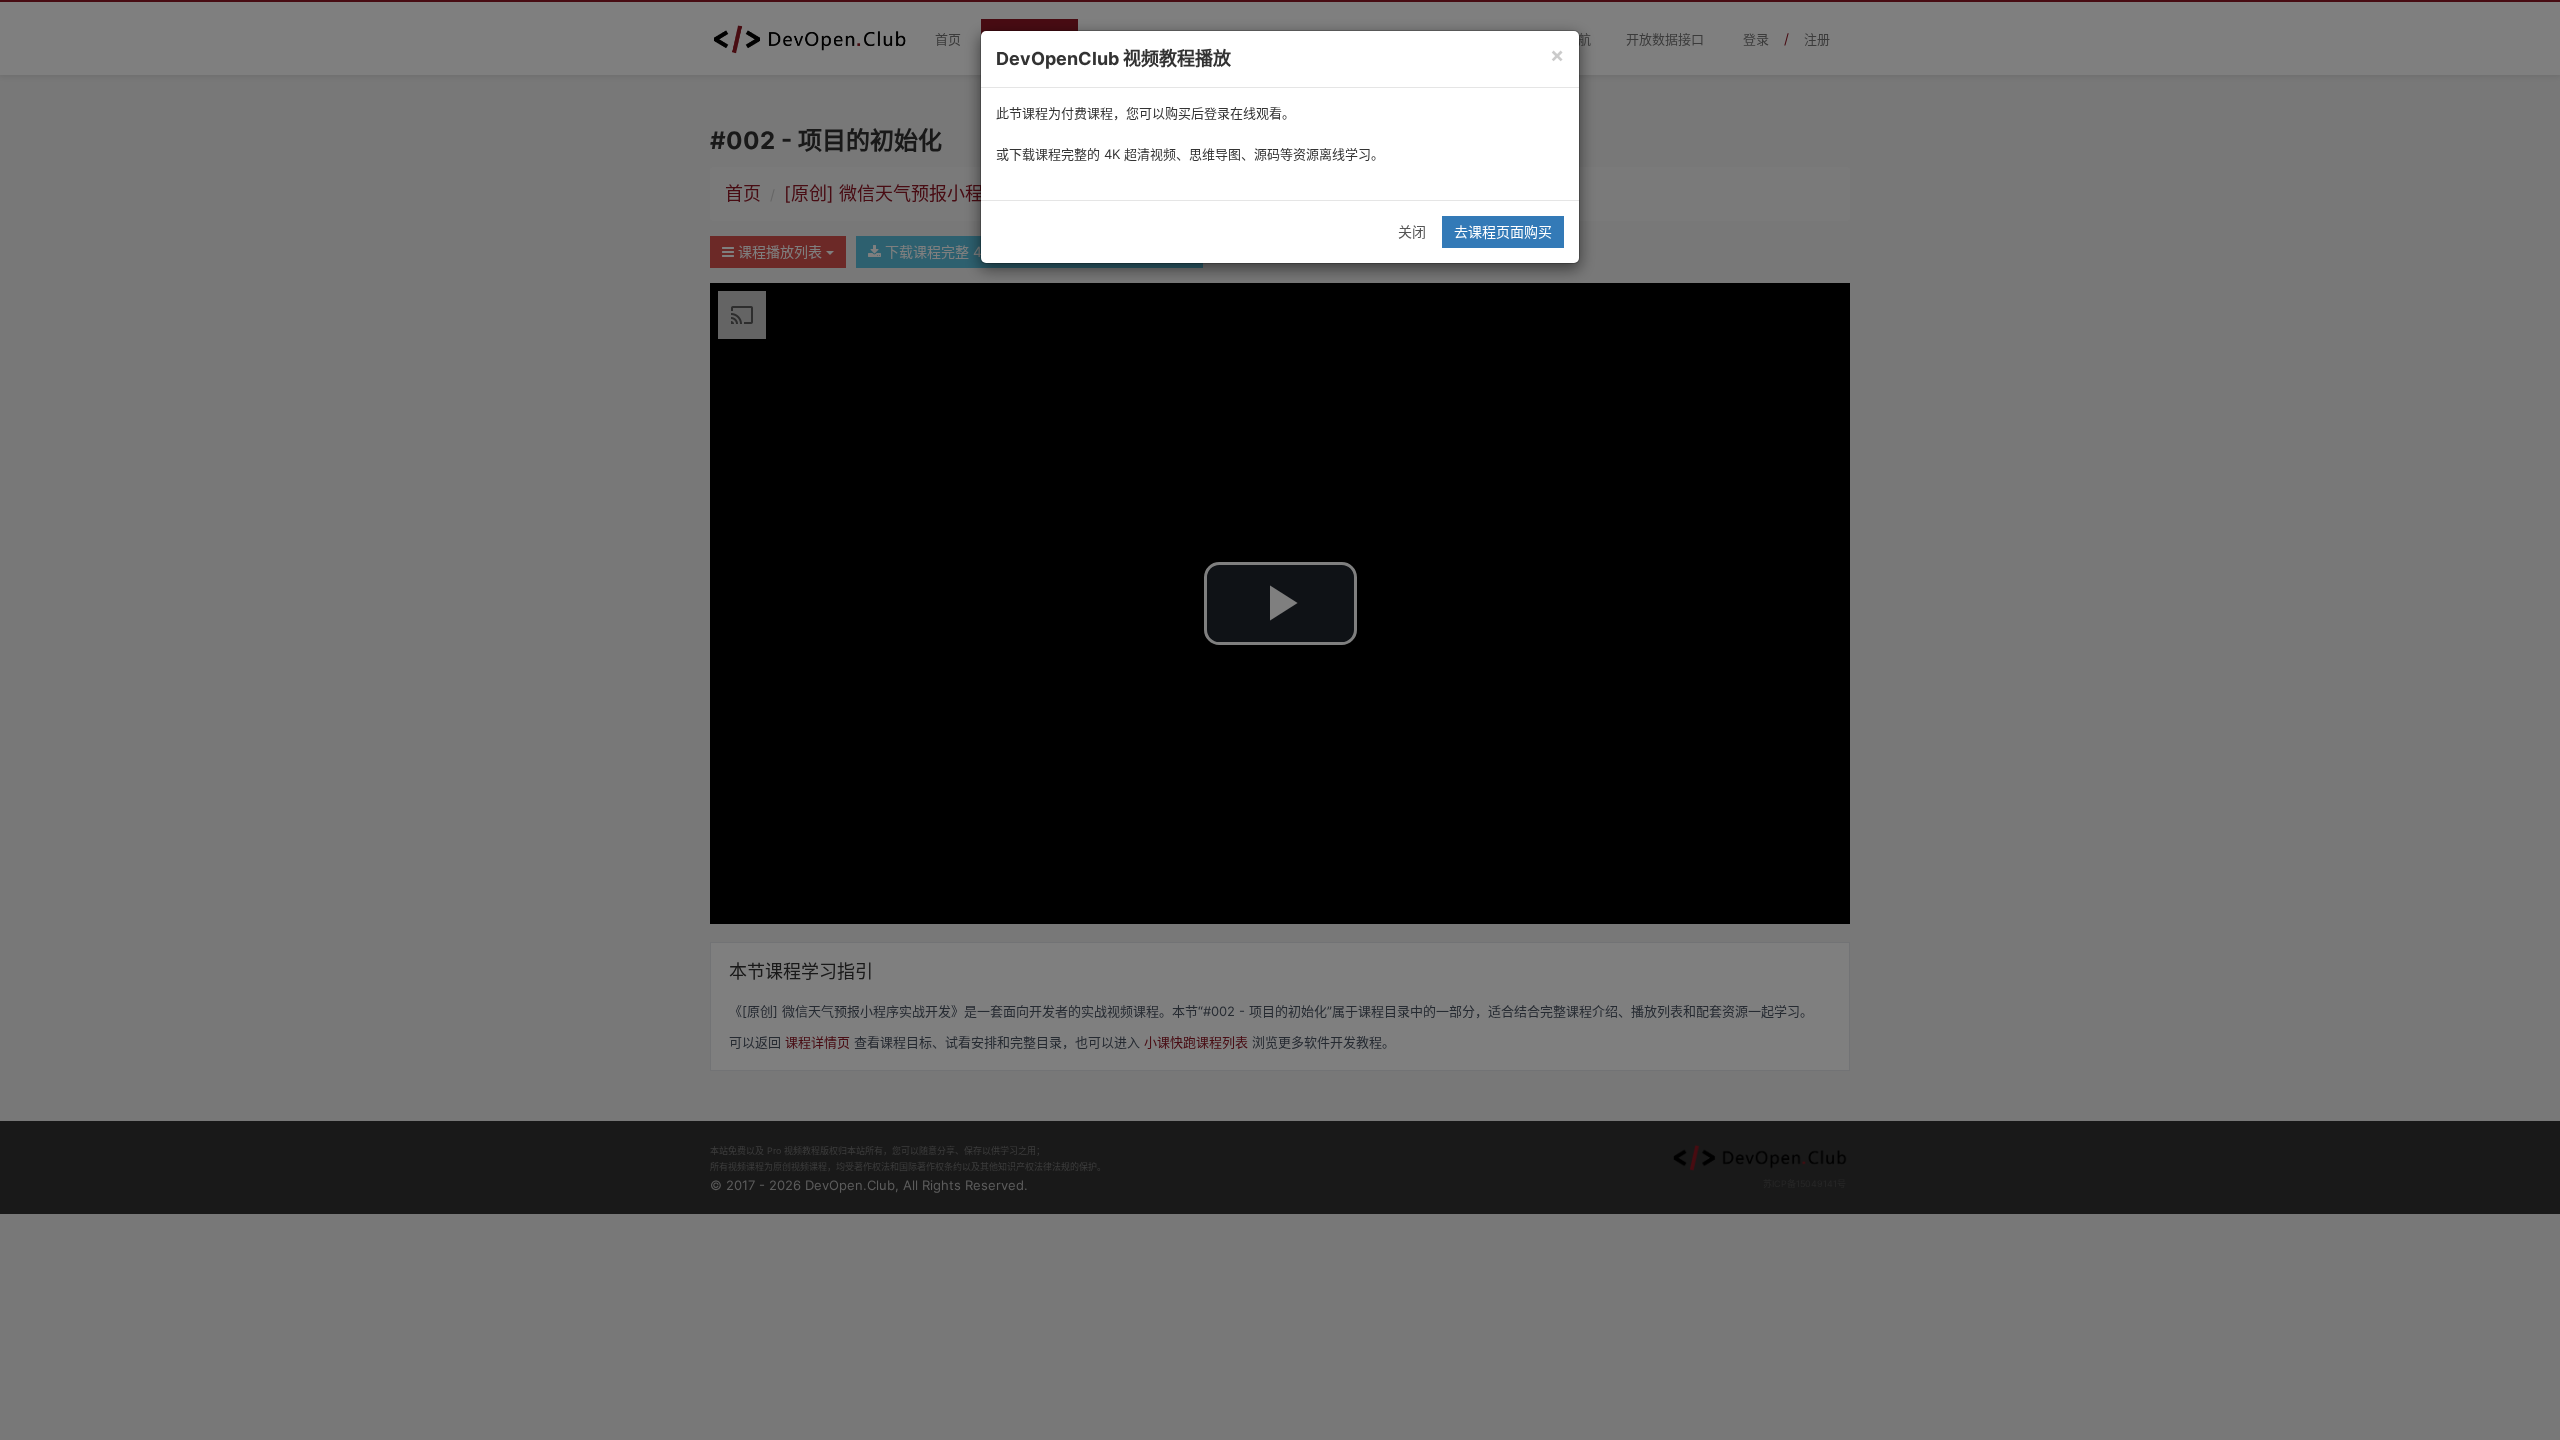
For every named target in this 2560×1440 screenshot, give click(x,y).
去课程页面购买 (1503, 231)
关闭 (1412, 231)
